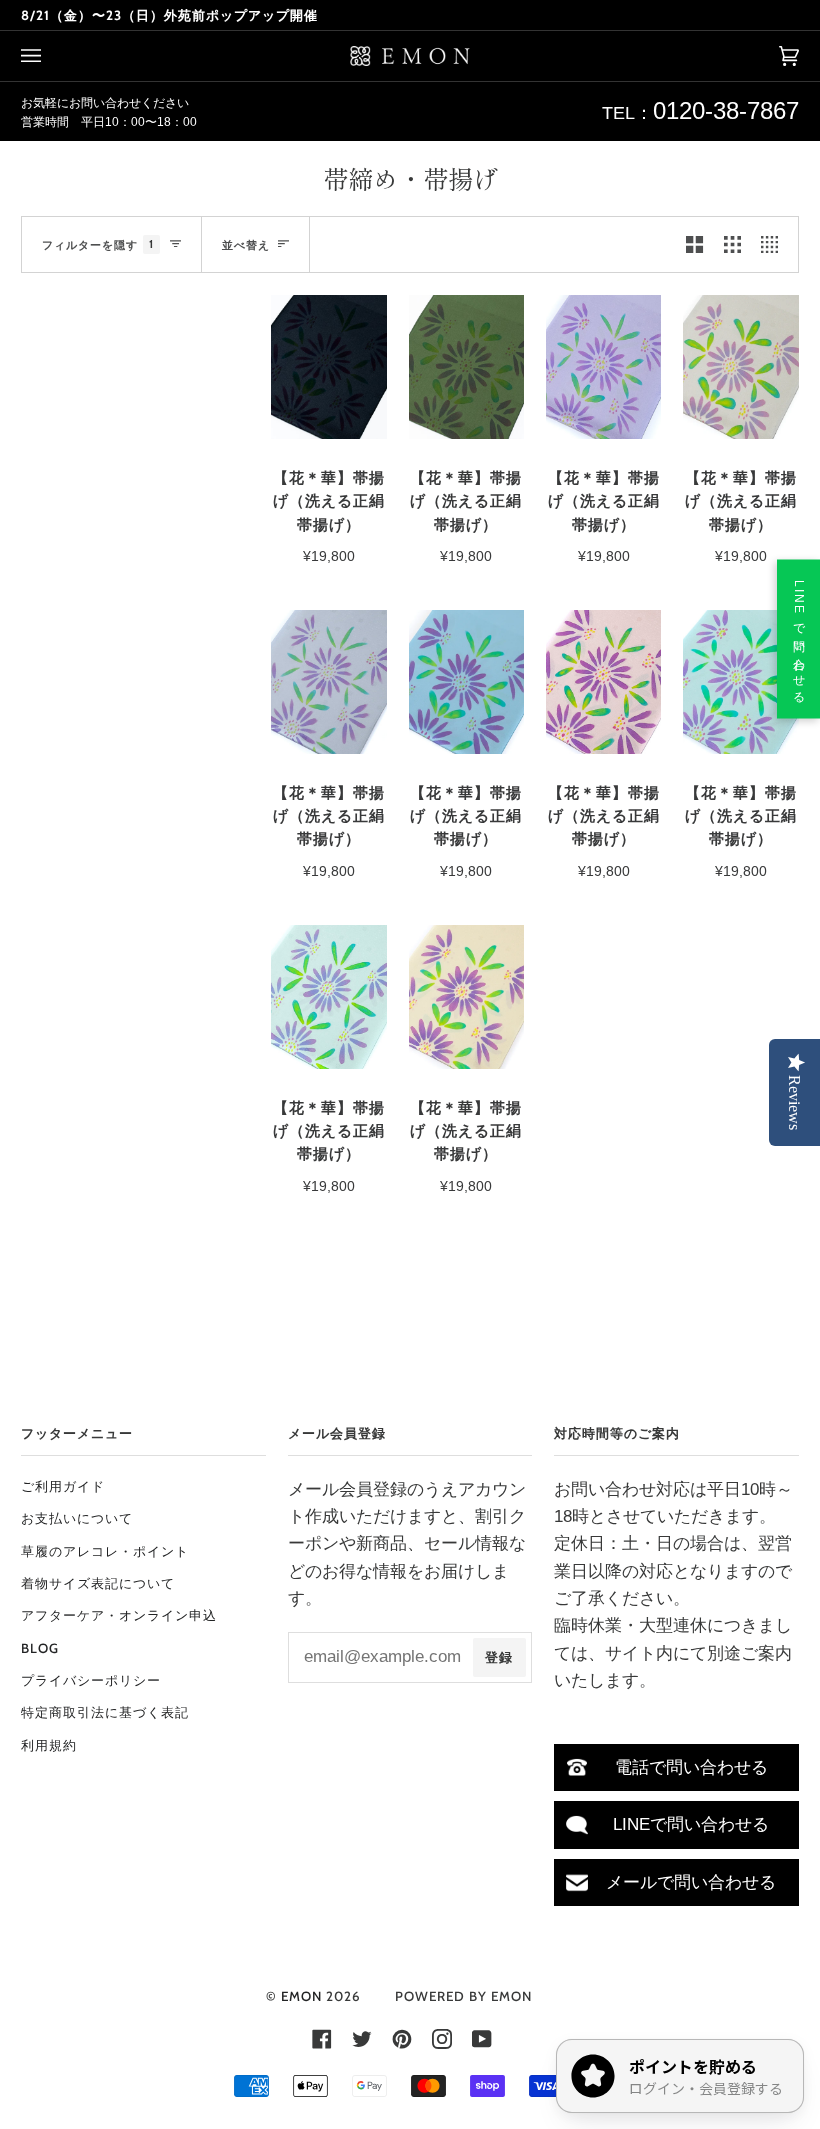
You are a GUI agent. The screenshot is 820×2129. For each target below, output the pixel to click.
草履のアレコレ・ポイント (105, 1551)
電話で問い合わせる (691, 1767)
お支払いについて (77, 1518)
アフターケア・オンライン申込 (119, 1615)
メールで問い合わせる (691, 1882)
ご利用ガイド (63, 1486)
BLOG (40, 1648)
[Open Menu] (51, 56)
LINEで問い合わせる (691, 1824)
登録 (499, 1657)
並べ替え (246, 245)
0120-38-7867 (726, 110)
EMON (301, 1996)
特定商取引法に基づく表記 (105, 1712)
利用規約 (49, 1745)
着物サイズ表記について (98, 1583)
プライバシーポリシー (91, 1680)
